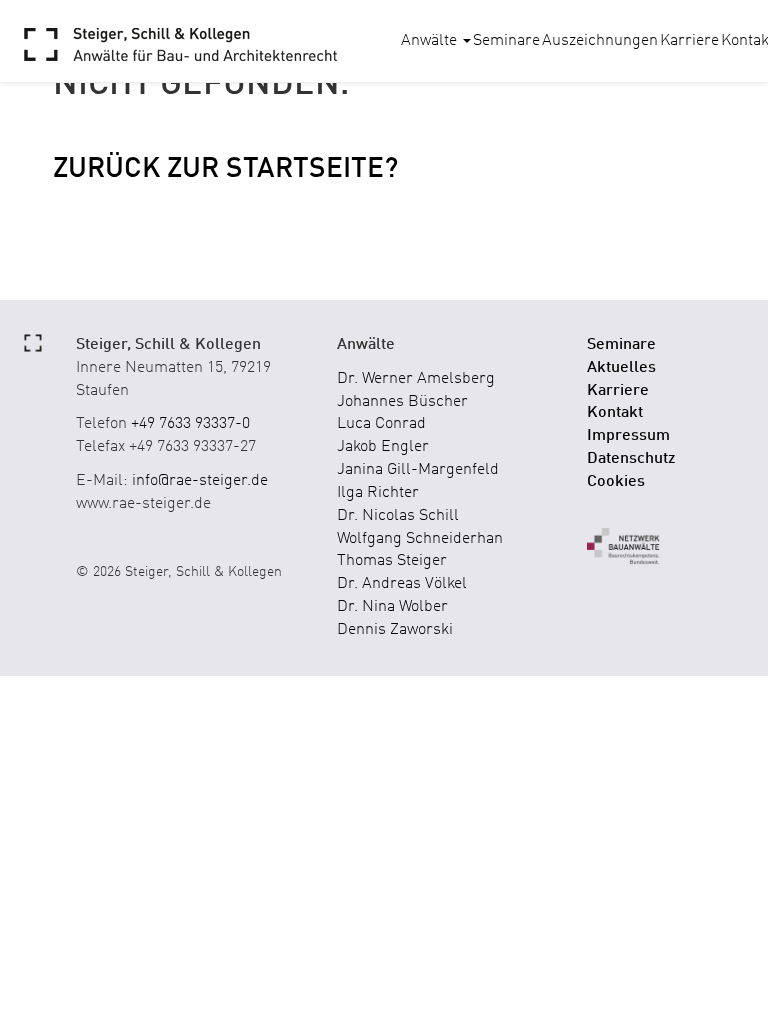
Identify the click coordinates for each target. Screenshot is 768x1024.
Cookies (616, 482)
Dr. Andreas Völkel (402, 584)
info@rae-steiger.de (200, 481)
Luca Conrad (381, 424)
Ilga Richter (378, 493)
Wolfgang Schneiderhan (420, 539)
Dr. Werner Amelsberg (416, 379)
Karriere (689, 41)
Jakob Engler (383, 447)
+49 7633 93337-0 (190, 424)
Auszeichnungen (600, 41)
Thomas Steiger (392, 561)
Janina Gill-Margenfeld (418, 470)
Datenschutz (631, 459)
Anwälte (431, 41)
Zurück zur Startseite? (225, 170)
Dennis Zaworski (395, 630)
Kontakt (615, 413)
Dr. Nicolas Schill (398, 516)
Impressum (628, 436)
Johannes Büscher (402, 402)
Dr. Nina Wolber (392, 607)
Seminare (506, 41)
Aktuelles (621, 368)
